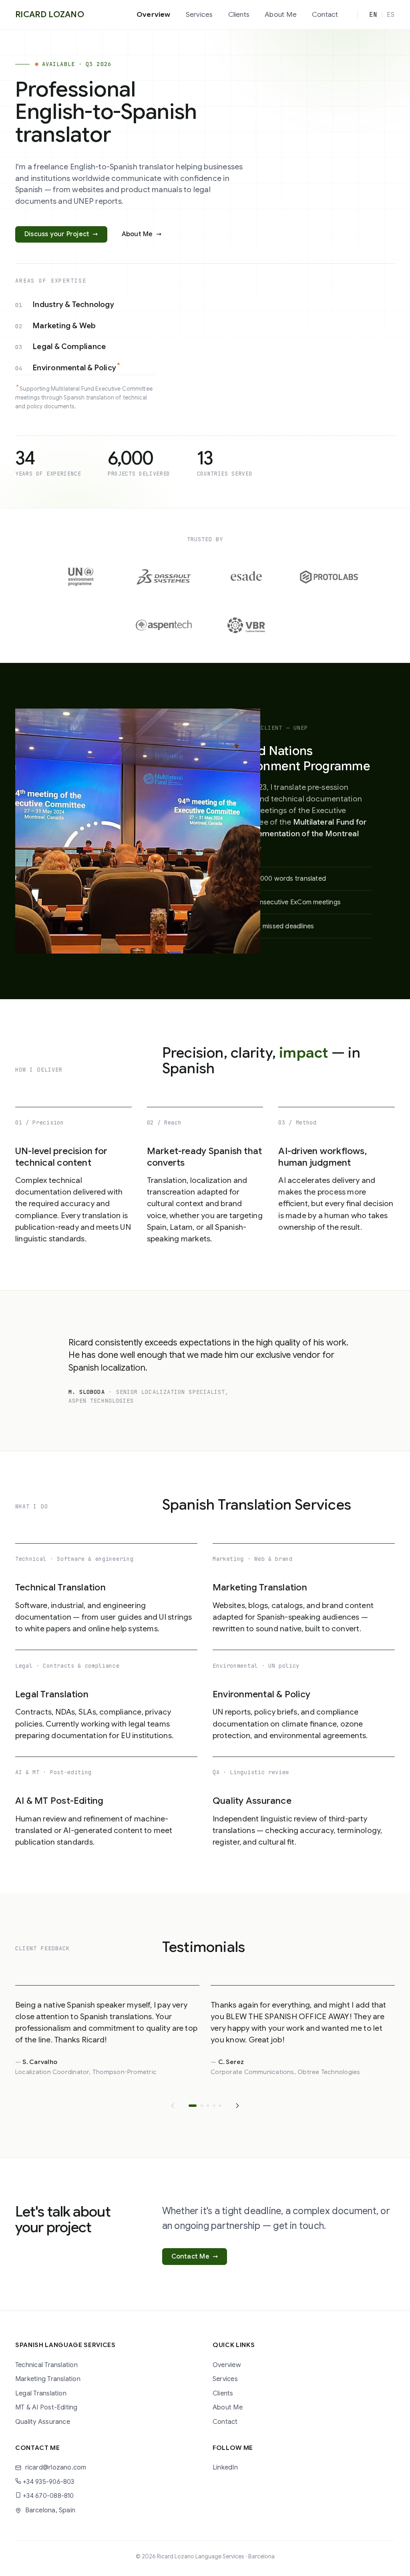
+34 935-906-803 (48, 2482)
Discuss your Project (61, 234)
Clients (239, 14)
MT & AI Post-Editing (46, 2407)
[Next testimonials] (237, 2106)
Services (199, 14)
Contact (325, 14)
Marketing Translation (48, 2379)
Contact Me (195, 2256)
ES (391, 15)
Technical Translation (46, 2365)
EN (373, 15)
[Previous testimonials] (173, 2106)
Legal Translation (41, 2393)
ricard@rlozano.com (56, 2467)
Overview (154, 14)
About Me (281, 14)
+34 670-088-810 (48, 2496)
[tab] (193, 2106)
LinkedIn (225, 2467)
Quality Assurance (43, 2422)
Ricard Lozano (50, 14)
